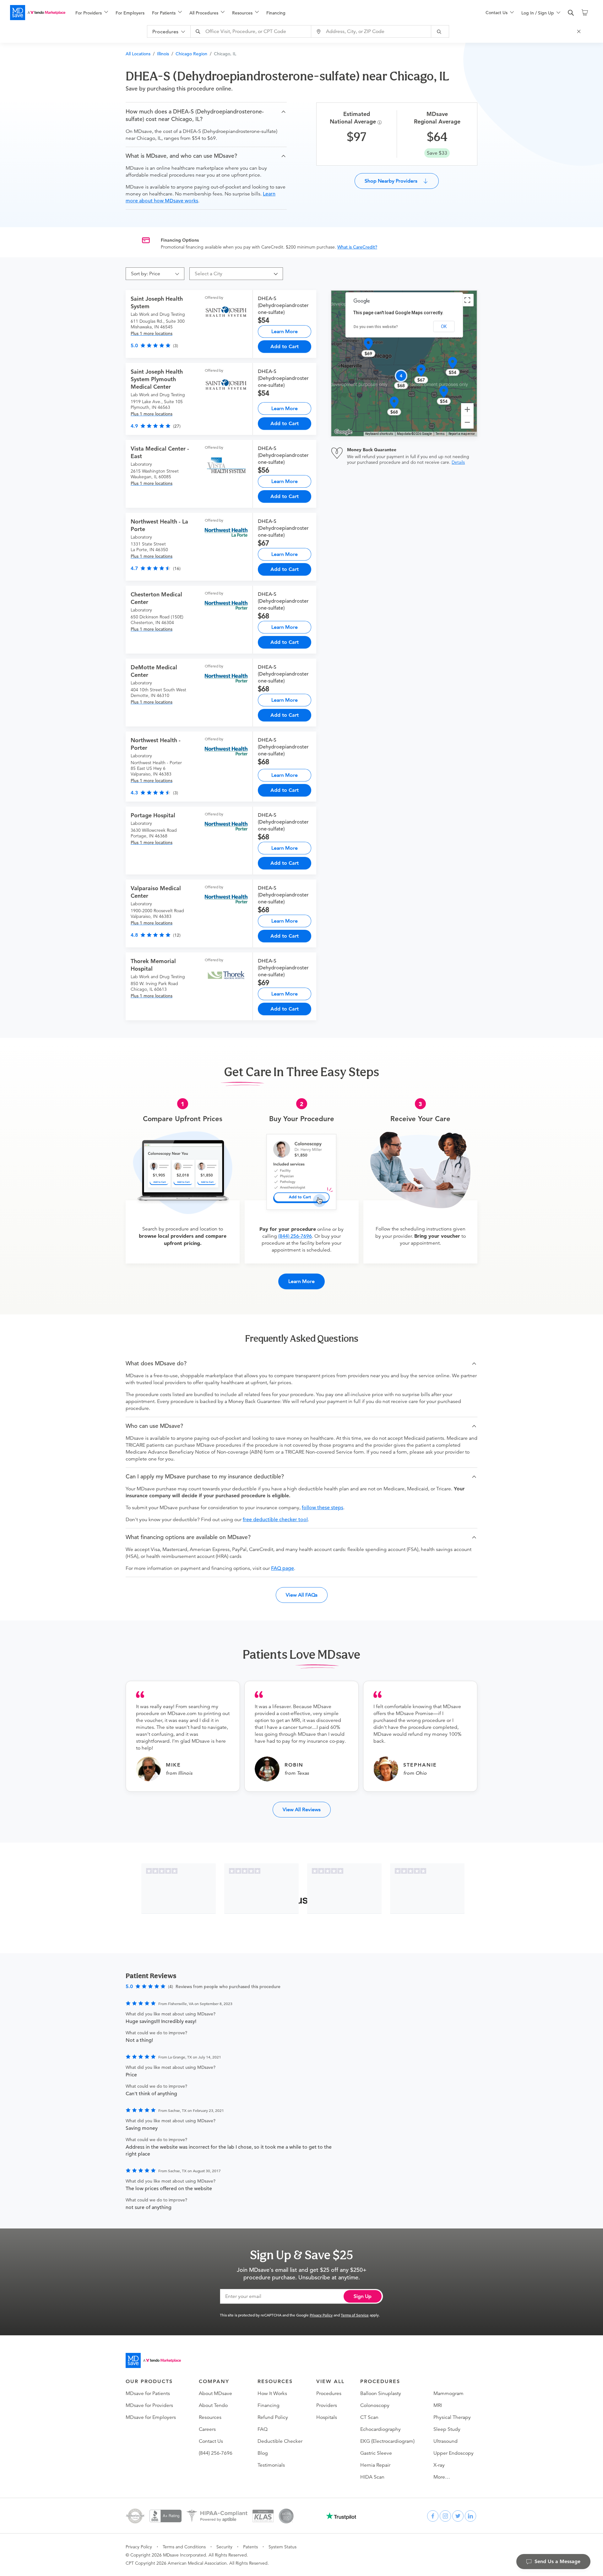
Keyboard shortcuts (379, 434)
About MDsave (215, 2393)
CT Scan (369, 2417)
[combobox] (252, 31)
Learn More (285, 331)
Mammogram (448, 2393)
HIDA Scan (372, 2477)
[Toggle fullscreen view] (467, 300)
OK (444, 326)
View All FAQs (302, 1595)
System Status (282, 2547)
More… (442, 2477)
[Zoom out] (467, 422)
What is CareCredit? (357, 247)
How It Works (272, 2393)
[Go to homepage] (153, 2360)
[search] (571, 13)
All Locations (138, 54)
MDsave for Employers (151, 2417)
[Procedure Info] (380, 122)
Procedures (329, 2393)
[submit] (440, 31)
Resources (210, 2417)
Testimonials (271, 2465)
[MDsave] (38, 13)
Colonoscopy (375, 2405)
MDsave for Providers (149, 2405)
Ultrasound (445, 2441)
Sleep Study (447, 2429)
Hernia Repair (375, 2465)
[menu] (270, 13)
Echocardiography (380, 2429)
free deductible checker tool (275, 1520)
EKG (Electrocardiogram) (387, 2441)
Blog (263, 2453)
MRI (438, 2405)
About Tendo (213, 2405)
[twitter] (458, 2516)
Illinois (163, 54)
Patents (250, 2547)
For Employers (130, 13)
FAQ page (282, 1568)
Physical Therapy (452, 2417)
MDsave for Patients (148, 2393)
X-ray (439, 2465)
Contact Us (211, 2441)
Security (224, 2547)
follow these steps (323, 1508)
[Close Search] (580, 31)
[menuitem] (92, 13)
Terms (440, 434)
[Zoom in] (467, 409)
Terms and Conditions (184, 2547)
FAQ (263, 2429)
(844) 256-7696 (295, 1236)
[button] (206, 115)
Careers (207, 2429)
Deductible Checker (280, 2441)
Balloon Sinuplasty (381, 2393)
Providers (327, 2405)
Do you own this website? (376, 327)
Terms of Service (355, 2315)
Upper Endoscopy (454, 2453)
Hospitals (327, 2417)
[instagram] (445, 2516)
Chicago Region (191, 54)
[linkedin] (470, 2516)
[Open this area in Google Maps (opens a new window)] (343, 432)
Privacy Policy (321, 2315)
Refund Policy (273, 2417)
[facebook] (433, 2516)
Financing (276, 13)
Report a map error (462, 434)
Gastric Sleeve (376, 2453)
